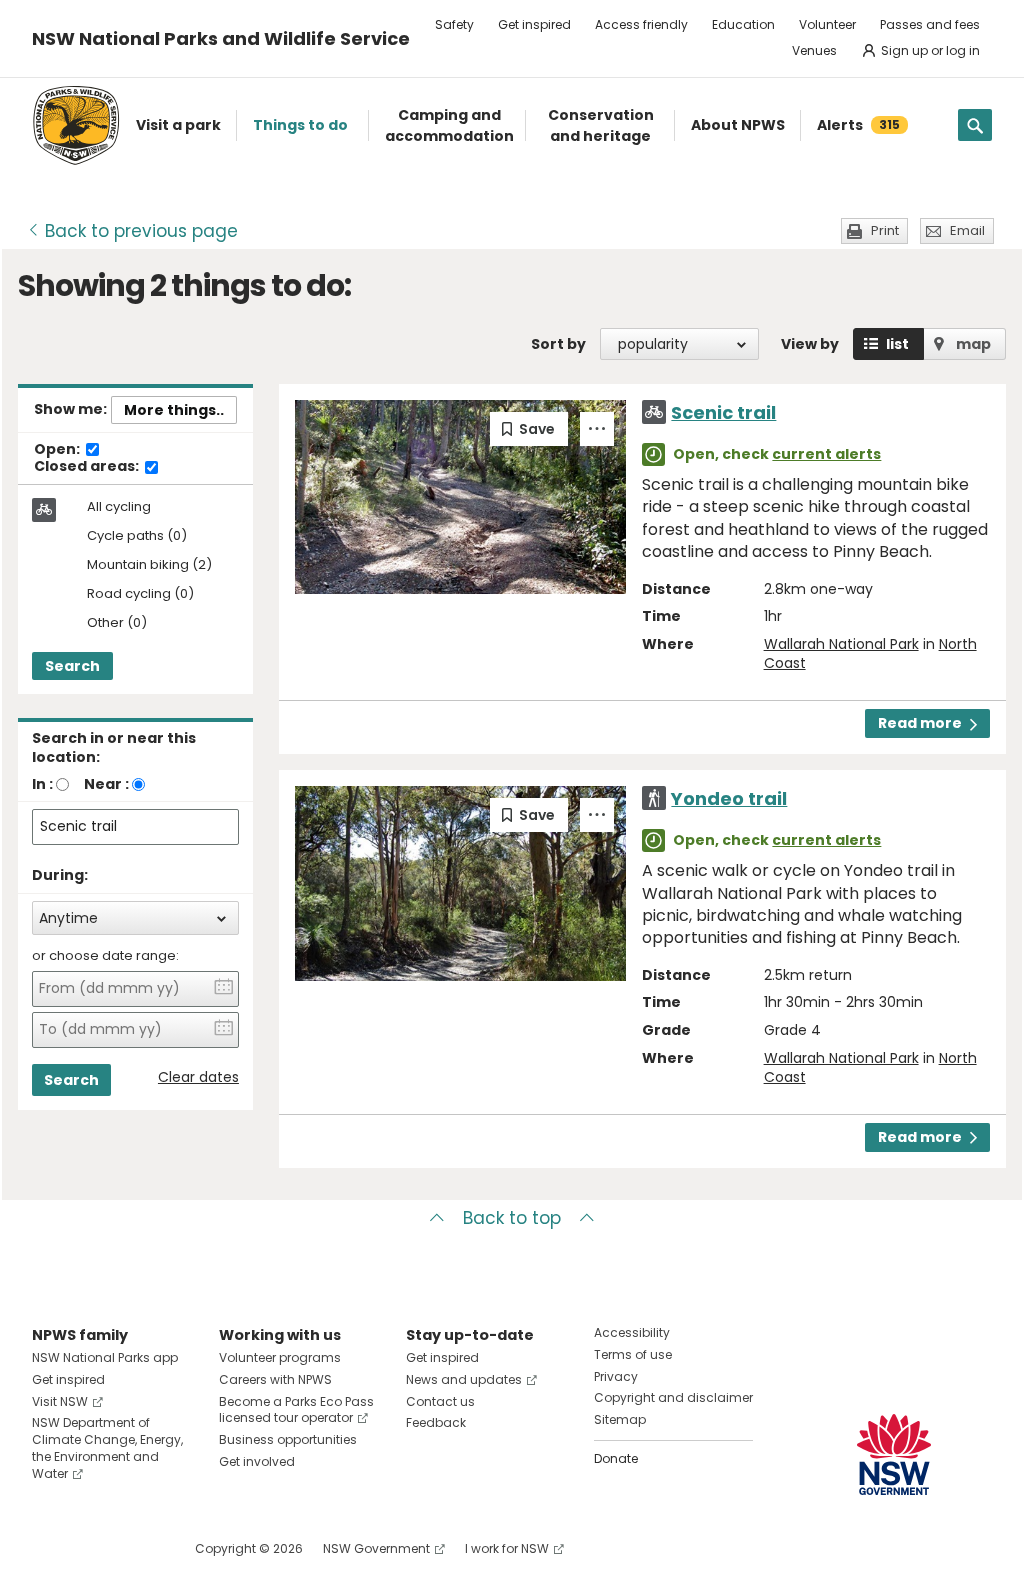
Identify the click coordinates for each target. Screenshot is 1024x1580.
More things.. (174, 410)
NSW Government (376, 1548)
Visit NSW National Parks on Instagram (93, 1548)
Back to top (512, 1218)
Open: (58, 450)
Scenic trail (723, 412)
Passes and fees (930, 24)
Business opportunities (288, 1439)
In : (42, 784)
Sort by (558, 344)
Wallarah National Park (841, 644)
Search (72, 666)
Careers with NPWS (275, 1379)
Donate (616, 1458)
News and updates (464, 1379)
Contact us (440, 1401)
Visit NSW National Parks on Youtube (136, 1548)
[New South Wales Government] (894, 1454)
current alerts (826, 454)
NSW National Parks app (105, 1357)
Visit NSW (60, 1401)
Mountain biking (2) (149, 565)
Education (743, 24)
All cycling (119, 507)
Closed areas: (88, 467)
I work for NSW (507, 1548)
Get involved (257, 1461)
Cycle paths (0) (137, 536)
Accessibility (632, 1332)
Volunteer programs (280, 1357)
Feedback (436, 1422)
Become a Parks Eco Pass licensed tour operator (296, 1410)
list (897, 344)
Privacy (616, 1376)
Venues (814, 50)
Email (967, 230)
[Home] (76, 125)
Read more (920, 723)
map (973, 344)
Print (885, 230)
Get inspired (534, 24)
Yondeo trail (729, 798)
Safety (454, 24)
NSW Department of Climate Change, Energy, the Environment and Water (107, 1447)
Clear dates (198, 1077)
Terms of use (633, 1354)
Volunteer (827, 24)
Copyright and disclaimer (673, 1397)
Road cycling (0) (140, 594)
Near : (106, 784)
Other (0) (117, 623)
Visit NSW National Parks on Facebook (50, 1548)
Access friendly (641, 24)
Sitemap (620, 1419)
